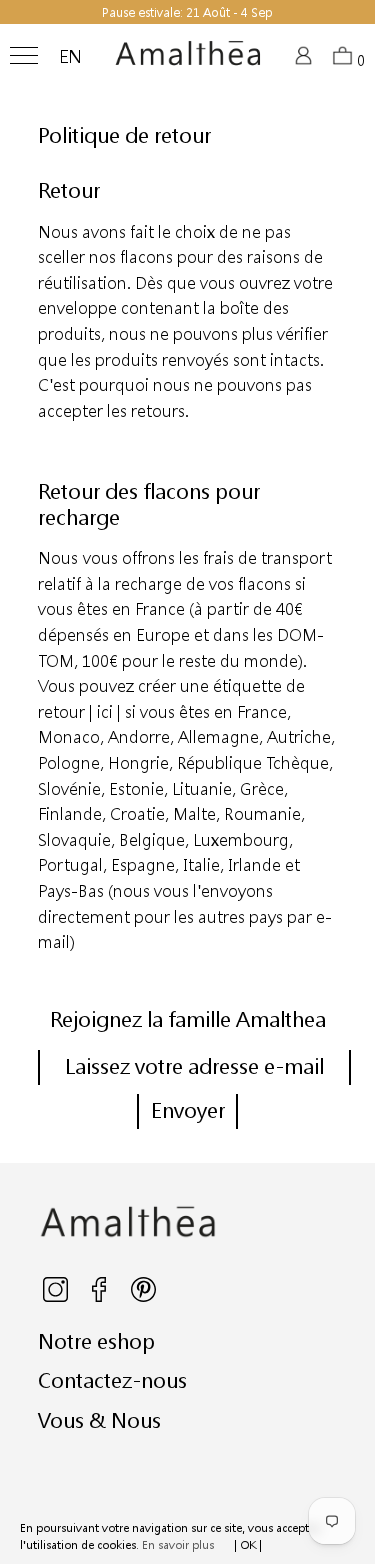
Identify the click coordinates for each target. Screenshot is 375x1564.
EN (70, 57)
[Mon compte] (306, 61)
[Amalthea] (188, 61)
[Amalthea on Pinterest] (143, 1297)
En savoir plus (178, 1544)
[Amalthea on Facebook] (100, 1297)
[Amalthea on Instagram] (57, 1297)
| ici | (105, 711)
